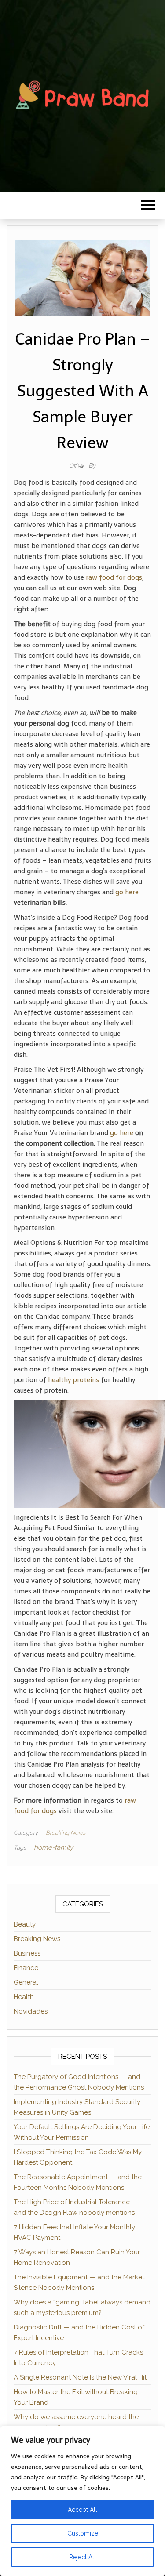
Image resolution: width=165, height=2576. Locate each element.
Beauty (25, 1924)
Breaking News (66, 1833)
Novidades (31, 2011)
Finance (26, 1968)
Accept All (82, 2510)
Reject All (82, 2557)
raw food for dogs (114, 577)
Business (27, 1953)
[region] (82, 2501)
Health (24, 1997)
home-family (53, 1847)
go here (127, 892)
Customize (83, 2533)
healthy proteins (73, 1380)
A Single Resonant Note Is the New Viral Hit (80, 2377)
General (26, 1982)
